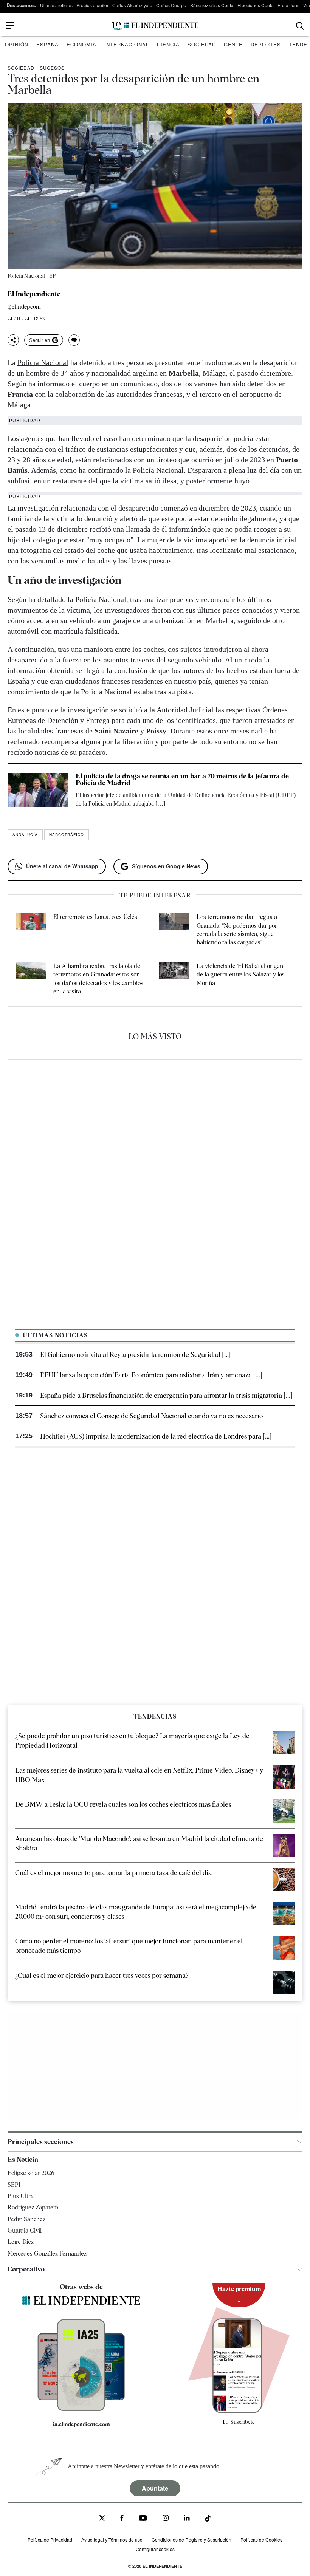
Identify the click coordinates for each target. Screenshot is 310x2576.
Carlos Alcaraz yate (132, 5)
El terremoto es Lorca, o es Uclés (95, 917)
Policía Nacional (43, 362)
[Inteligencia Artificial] (81, 2409)
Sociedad (202, 44)
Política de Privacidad (50, 2540)
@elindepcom (24, 307)
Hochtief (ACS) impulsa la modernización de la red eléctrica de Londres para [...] (156, 1436)
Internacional (127, 44)
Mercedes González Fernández (47, 2253)
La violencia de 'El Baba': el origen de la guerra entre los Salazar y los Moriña (241, 975)
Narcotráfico (67, 835)
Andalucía (25, 835)
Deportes (266, 44)
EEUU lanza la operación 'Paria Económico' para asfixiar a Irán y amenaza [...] (151, 1375)
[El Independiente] (155, 26)
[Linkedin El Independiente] (187, 2519)
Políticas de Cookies (261, 2540)
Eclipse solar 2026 (31, 2173)
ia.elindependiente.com (81, 2424)
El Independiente (34, 294)
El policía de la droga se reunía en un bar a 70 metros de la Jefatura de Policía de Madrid (182, 779)
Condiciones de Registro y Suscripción (191, 2540)
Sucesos (52, 67)
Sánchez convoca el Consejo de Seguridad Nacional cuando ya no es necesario (151, 1416)
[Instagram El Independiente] (166, 2519)
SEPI (14, 2185)
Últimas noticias (56, 5)
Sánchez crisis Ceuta (212, 5)
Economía (81, 44)
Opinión (17, 44)
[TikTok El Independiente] (208, 2520)
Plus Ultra (21, 2196)
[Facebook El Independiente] (122, 2519)
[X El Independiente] (102, 2519)
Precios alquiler (92, 5)
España (47, 44)
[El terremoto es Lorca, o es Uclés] (31, 930)
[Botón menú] (10, 26)
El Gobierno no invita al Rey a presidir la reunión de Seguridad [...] (135, 1355)
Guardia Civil (25, 2230)
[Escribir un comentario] (74, 340)
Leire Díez (21, 2242)
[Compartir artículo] (13, 340)
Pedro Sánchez (26, 2219)
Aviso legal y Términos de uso (112, 2540)
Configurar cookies (155, 2549)
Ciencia (168, 44)
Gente (233, 44)
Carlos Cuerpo (171, 5)
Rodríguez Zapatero (33, 2207)
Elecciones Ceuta (256, 5)
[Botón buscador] (300, 26)
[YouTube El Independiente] (143, 2519)
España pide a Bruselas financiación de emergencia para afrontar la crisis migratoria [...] (166, 1395)
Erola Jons (288, 5)
